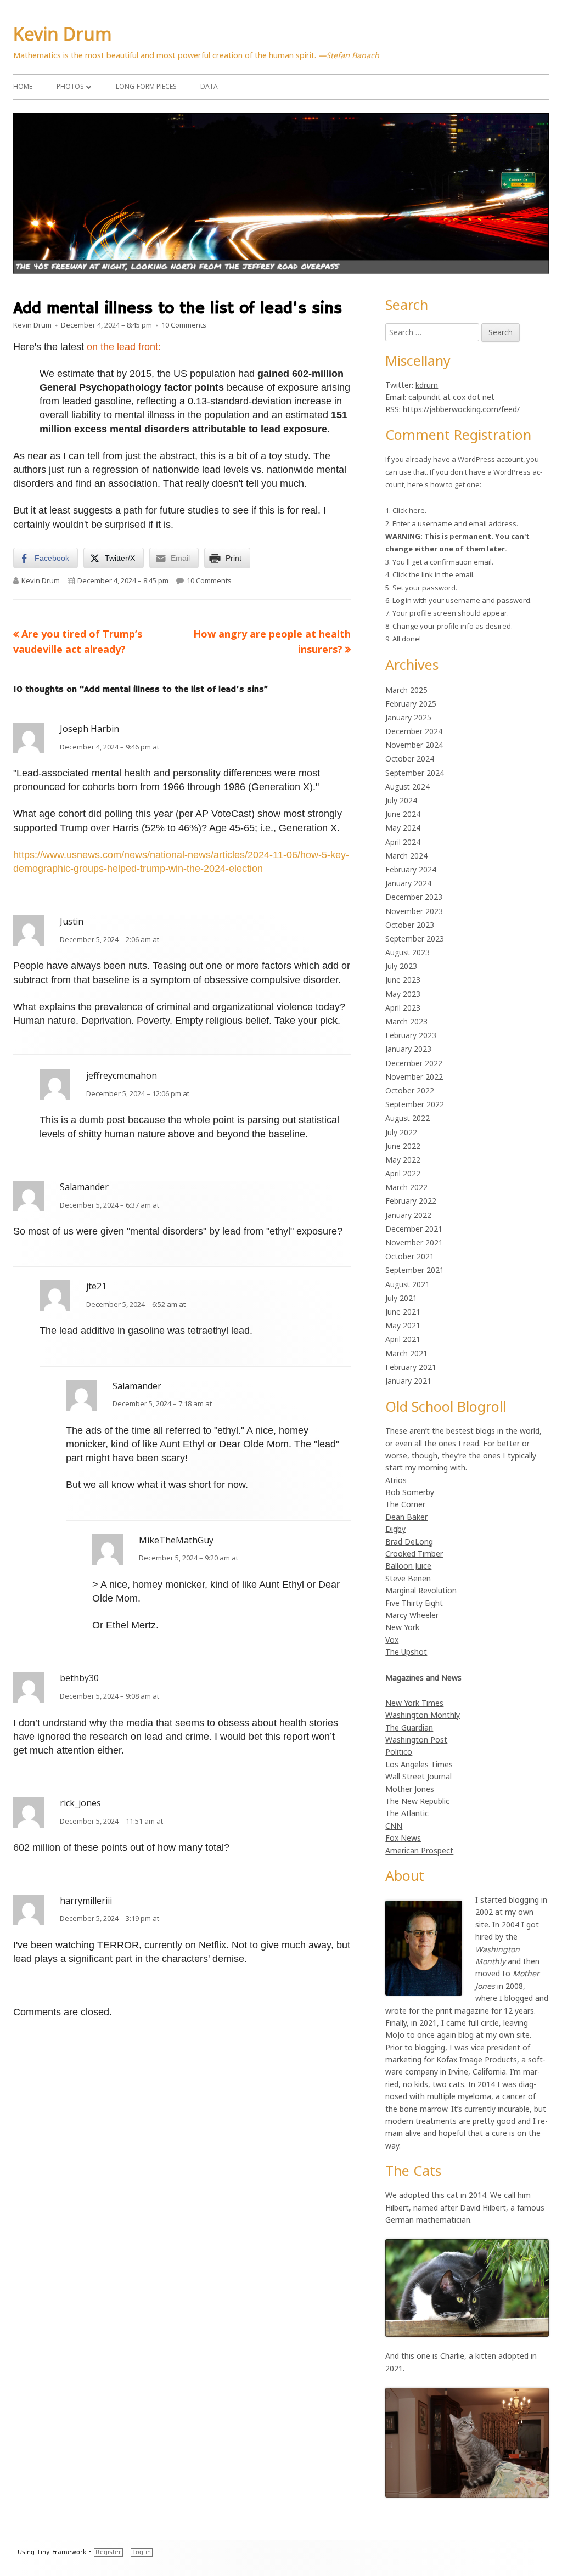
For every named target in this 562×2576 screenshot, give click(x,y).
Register (108, 2552)
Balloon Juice (408, 1566)
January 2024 (408, 883)
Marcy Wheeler (412, 1615)
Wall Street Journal (418, 1776)
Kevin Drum (63, 34)
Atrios (396, 1480)
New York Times (414, 1703)
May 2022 (403, 1160)
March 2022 (406, 1187)
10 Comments (184, 325)
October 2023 (410, 925)
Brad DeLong (409, 1541)
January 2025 (408, 717)
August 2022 (408, 1118)
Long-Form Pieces (146, 86)
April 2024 (403, 842)
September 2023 (415, 938)
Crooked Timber (414, 1554)
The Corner (405, 1504)
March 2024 (406, 856)
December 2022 (414, 1063)
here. (418, 510)
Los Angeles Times (419, 1764)
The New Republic (417, 1801)
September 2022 (415, 1104)
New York (402, 1627)
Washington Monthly (423, 1715)
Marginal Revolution (421, 1590)
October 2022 (410, 1090)
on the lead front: (124, 347)
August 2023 (408, 952)
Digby (395, 1529)
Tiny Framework (61, 2552)
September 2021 (415, 1270)
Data (209, 86)
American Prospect (419, 1850)
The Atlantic (407, 1813)
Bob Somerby (410, 1492)
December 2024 (414, 731)
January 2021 (408, 1381)
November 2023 (414, 911)
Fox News (403, 1838)
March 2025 (406, 690)
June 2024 (403, 814)
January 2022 (408, 1215)
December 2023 (414, 897)
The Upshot (406, 1652)
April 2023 (403, 1008)
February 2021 (411, 1367)
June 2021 (403, 1312)
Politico (399, 1752)
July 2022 (401, 1132)
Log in (142, 2552)
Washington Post (416, 1740)
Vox (392, 1640)
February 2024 (411, 869)
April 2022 (403, 1173)
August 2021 (408, 1284)
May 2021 (403, 1325)
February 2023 (411, 1035)
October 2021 (410, 1256)
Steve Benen (408, 1578)
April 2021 (403, 1339)
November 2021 (414, 1242)
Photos (70, 86)
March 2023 (406, 1021)
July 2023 (401, 966)
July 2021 (401, 1298)
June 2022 (403, 1146)
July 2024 (401, 800)
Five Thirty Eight (414, 1603)
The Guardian (409, 1727)
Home (23, 86)
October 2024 (410, 759)
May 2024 (403, 828)
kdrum (427, 385)
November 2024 (414, 745)
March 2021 (406, 1353)
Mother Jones (410, 1789)
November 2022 (414, 1077)
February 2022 (411, 1201)
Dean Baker (406, 1517)
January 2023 (408, 1049)
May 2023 (403, 994)
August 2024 (408, 787)
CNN (394, 1826)
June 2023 (403, 980)
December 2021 (414, 1229)
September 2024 (415, 773)
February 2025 (411, 704)
